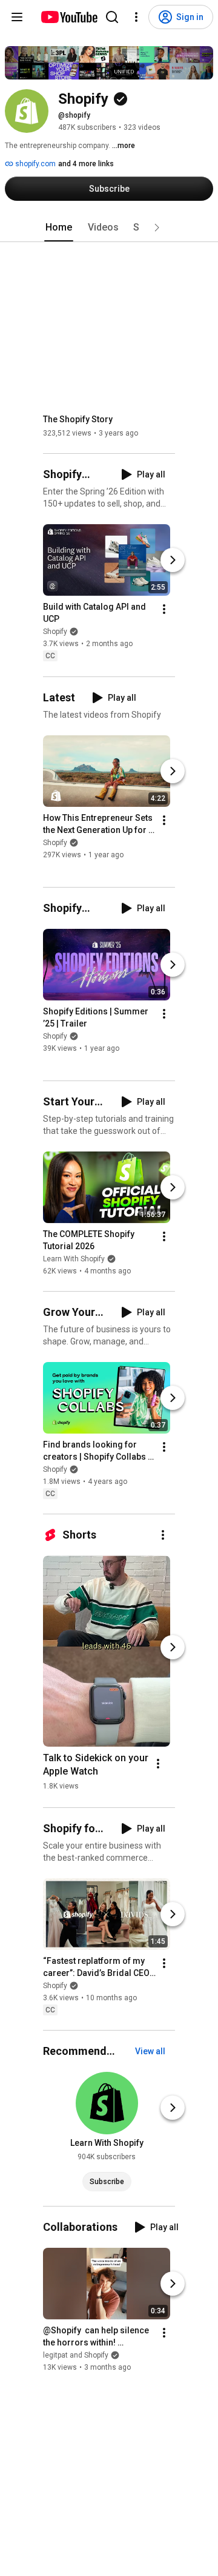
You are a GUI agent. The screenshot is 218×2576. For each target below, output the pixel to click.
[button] (157, 228)
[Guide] (17, 17)
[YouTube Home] (69, 17)
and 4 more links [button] (86, 164)
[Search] (112, 17)
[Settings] (136, 17)
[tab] (59, 228)
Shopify (55, 632)
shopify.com (35, 164)
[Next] (173, 561)
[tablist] (109, 228)
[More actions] (164, 610)
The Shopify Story (78, 419)
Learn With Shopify (74, 1259)
